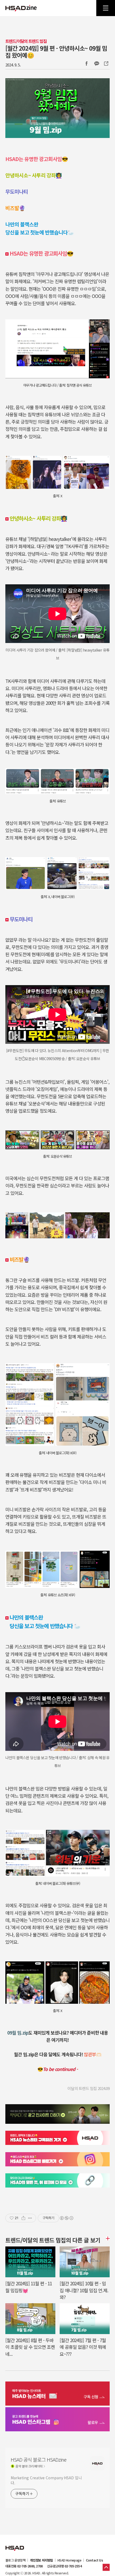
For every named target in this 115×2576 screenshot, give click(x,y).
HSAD (15, 2544)
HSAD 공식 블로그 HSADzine (21, 8)
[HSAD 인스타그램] (57, 2420)
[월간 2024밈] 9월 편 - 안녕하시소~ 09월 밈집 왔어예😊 (56, 51)
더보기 (107, 2238)
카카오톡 (97, 63)
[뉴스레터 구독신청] (57, 2394)
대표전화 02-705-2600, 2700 (24, 2566)
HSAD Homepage (69, 2560)
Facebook (86, 63)
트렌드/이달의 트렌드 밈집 (26, 41)
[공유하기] (23, 2218)
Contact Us (94, 2560)
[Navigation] (106, 8)
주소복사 (106, 63)
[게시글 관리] (30, 2218)
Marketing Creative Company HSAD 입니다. (46, 2480)
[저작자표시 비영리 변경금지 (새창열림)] (66, 2218)
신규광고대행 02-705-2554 (64, 2566)
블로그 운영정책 (15, 2560)
